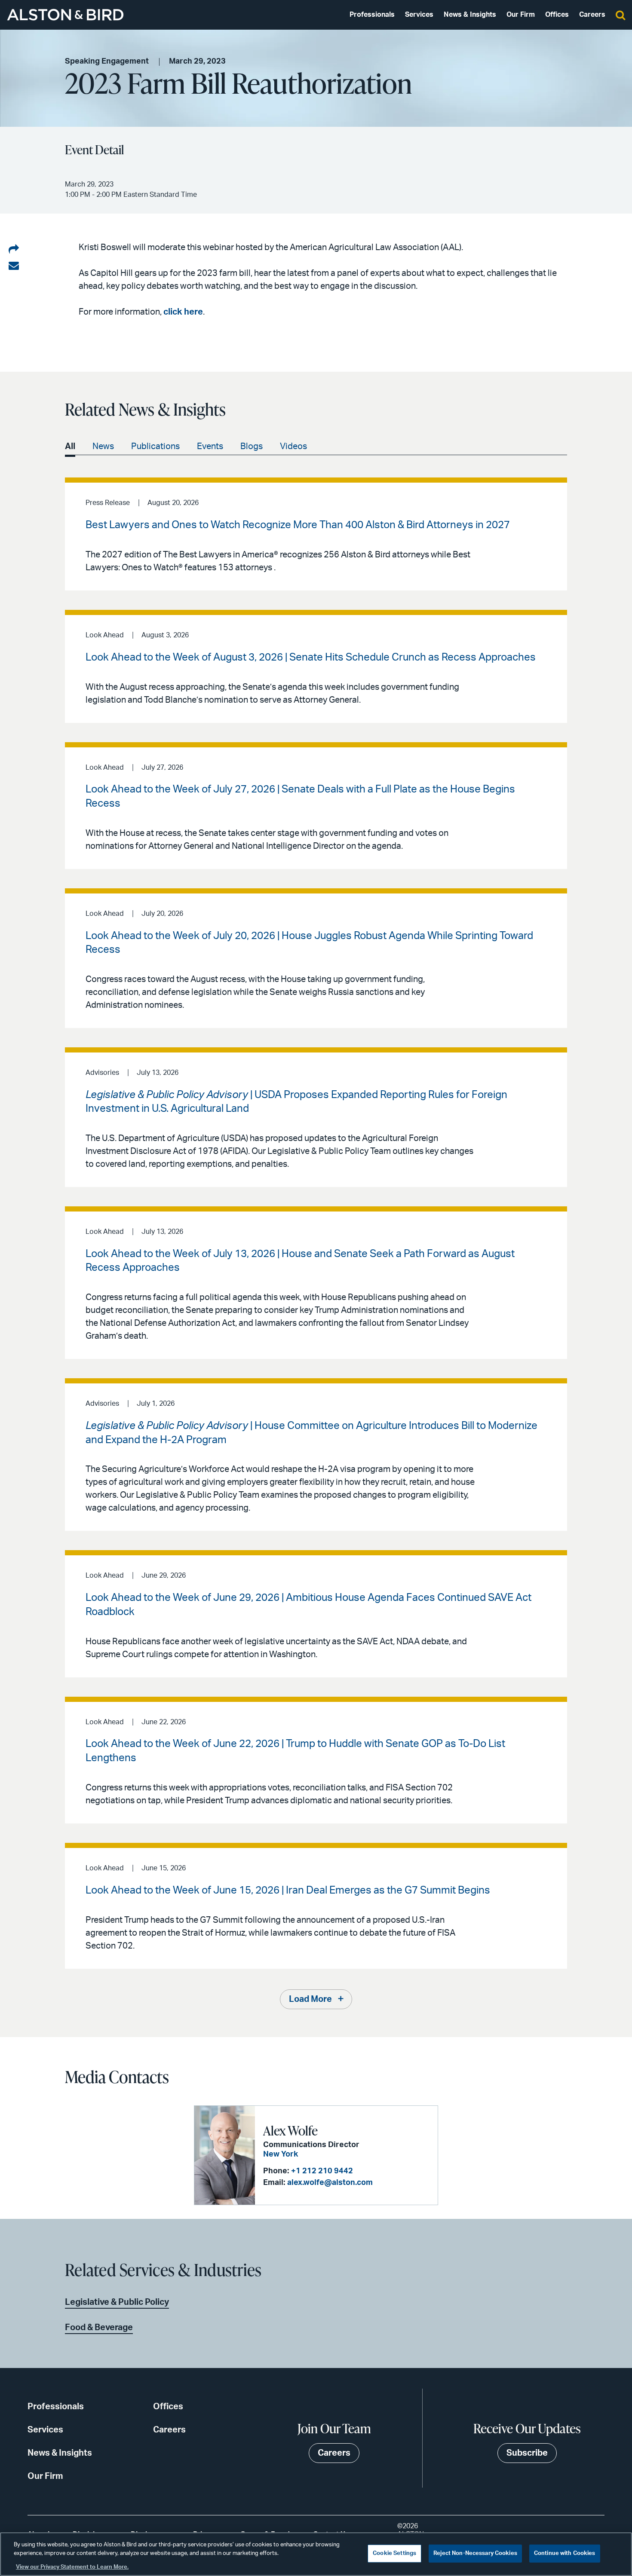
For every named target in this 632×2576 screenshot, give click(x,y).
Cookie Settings (394, 2553)
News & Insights (470, 15)
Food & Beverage (99, 2328)
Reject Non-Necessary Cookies (475, 2553)
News (103, 447)
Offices (557, 15)
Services (419, 15)
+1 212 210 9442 (322, 2171)
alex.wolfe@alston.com (330, 2183)
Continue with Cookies (565, 2553)
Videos (293, 447)
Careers (592, 15)
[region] (316, 2554)
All (70, 447)
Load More (310, 1999)
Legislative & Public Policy (117, 2302)
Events (210, 447)
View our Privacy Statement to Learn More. (72, 2567)
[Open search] (620, 15)
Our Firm (521, 15)
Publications (155, 447)
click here (183, 312)
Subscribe (527, 2453)
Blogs (252, 447)
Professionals (372, 15)
